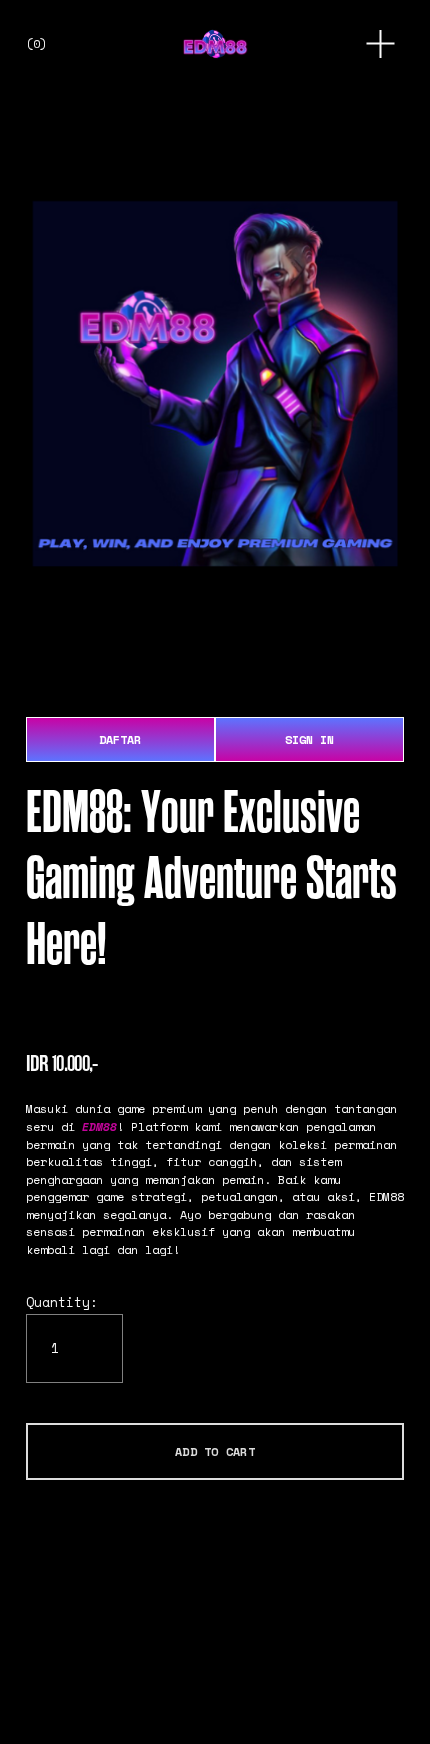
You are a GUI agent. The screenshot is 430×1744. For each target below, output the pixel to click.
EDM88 (99, 1126)
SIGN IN (309, 739)
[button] (215, 1451)
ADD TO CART (215, 1451)
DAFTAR (120, 739)
